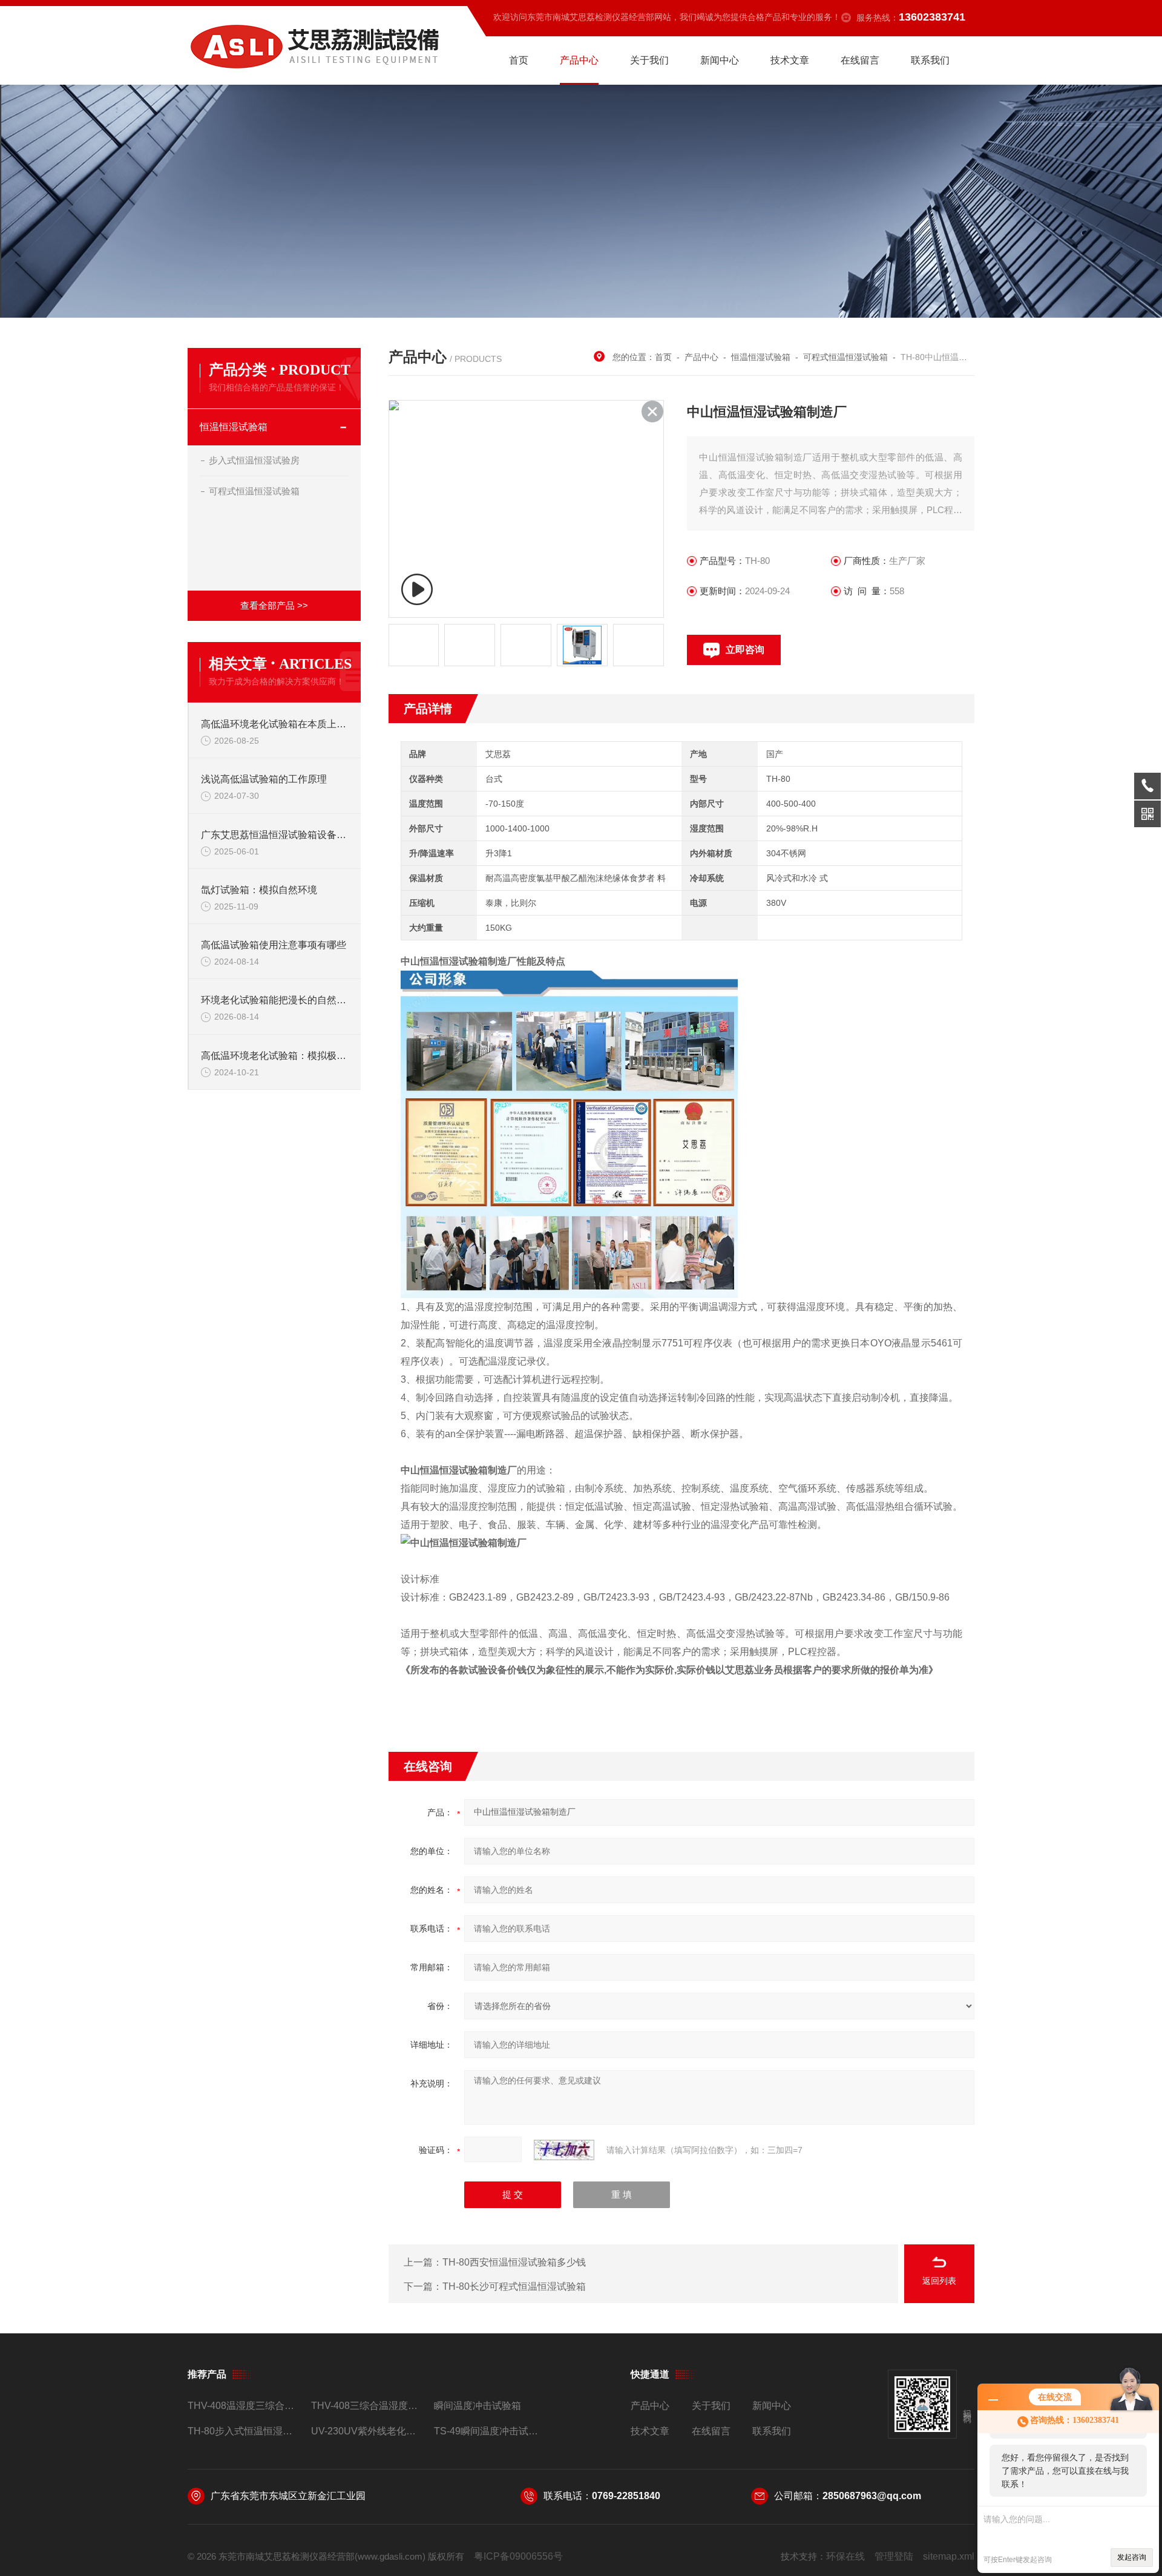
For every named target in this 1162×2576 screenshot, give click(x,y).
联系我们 (930, 60)
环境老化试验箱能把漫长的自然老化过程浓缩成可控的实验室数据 (275, 1000)
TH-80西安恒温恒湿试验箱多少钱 (514, 2262)
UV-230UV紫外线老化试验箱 (368, 2431)
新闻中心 (720, 60)
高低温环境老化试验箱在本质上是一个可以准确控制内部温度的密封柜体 (275, 724)
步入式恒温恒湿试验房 (254, 460)
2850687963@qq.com (872, 2496)
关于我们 (649, 60)
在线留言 (860, 60)
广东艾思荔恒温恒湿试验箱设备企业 (275, 835)
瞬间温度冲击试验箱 (478, 2406)
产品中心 (579, 60)
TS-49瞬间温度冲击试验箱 (491, 2431)
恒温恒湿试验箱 (234, 427)
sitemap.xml (949, 2556)
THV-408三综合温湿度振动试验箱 (368, 2406)
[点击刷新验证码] (564, 2150)
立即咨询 (745, 650)
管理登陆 (894, 2556)
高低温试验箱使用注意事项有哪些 (274, 945)
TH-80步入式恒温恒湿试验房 (244, 2431)
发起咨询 (1132, 2557)
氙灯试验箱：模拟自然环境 (259, 890)
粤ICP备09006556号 (518, 2556)
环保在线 (845, 2556)
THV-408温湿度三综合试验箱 (244, 2406)
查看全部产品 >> (274, 605)
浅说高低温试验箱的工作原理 (264, 779)
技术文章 (790, 60)
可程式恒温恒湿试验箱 (254, 491)
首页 (519, 60)
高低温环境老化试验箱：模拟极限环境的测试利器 (275, 1056)
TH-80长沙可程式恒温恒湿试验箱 (514, 2286)
